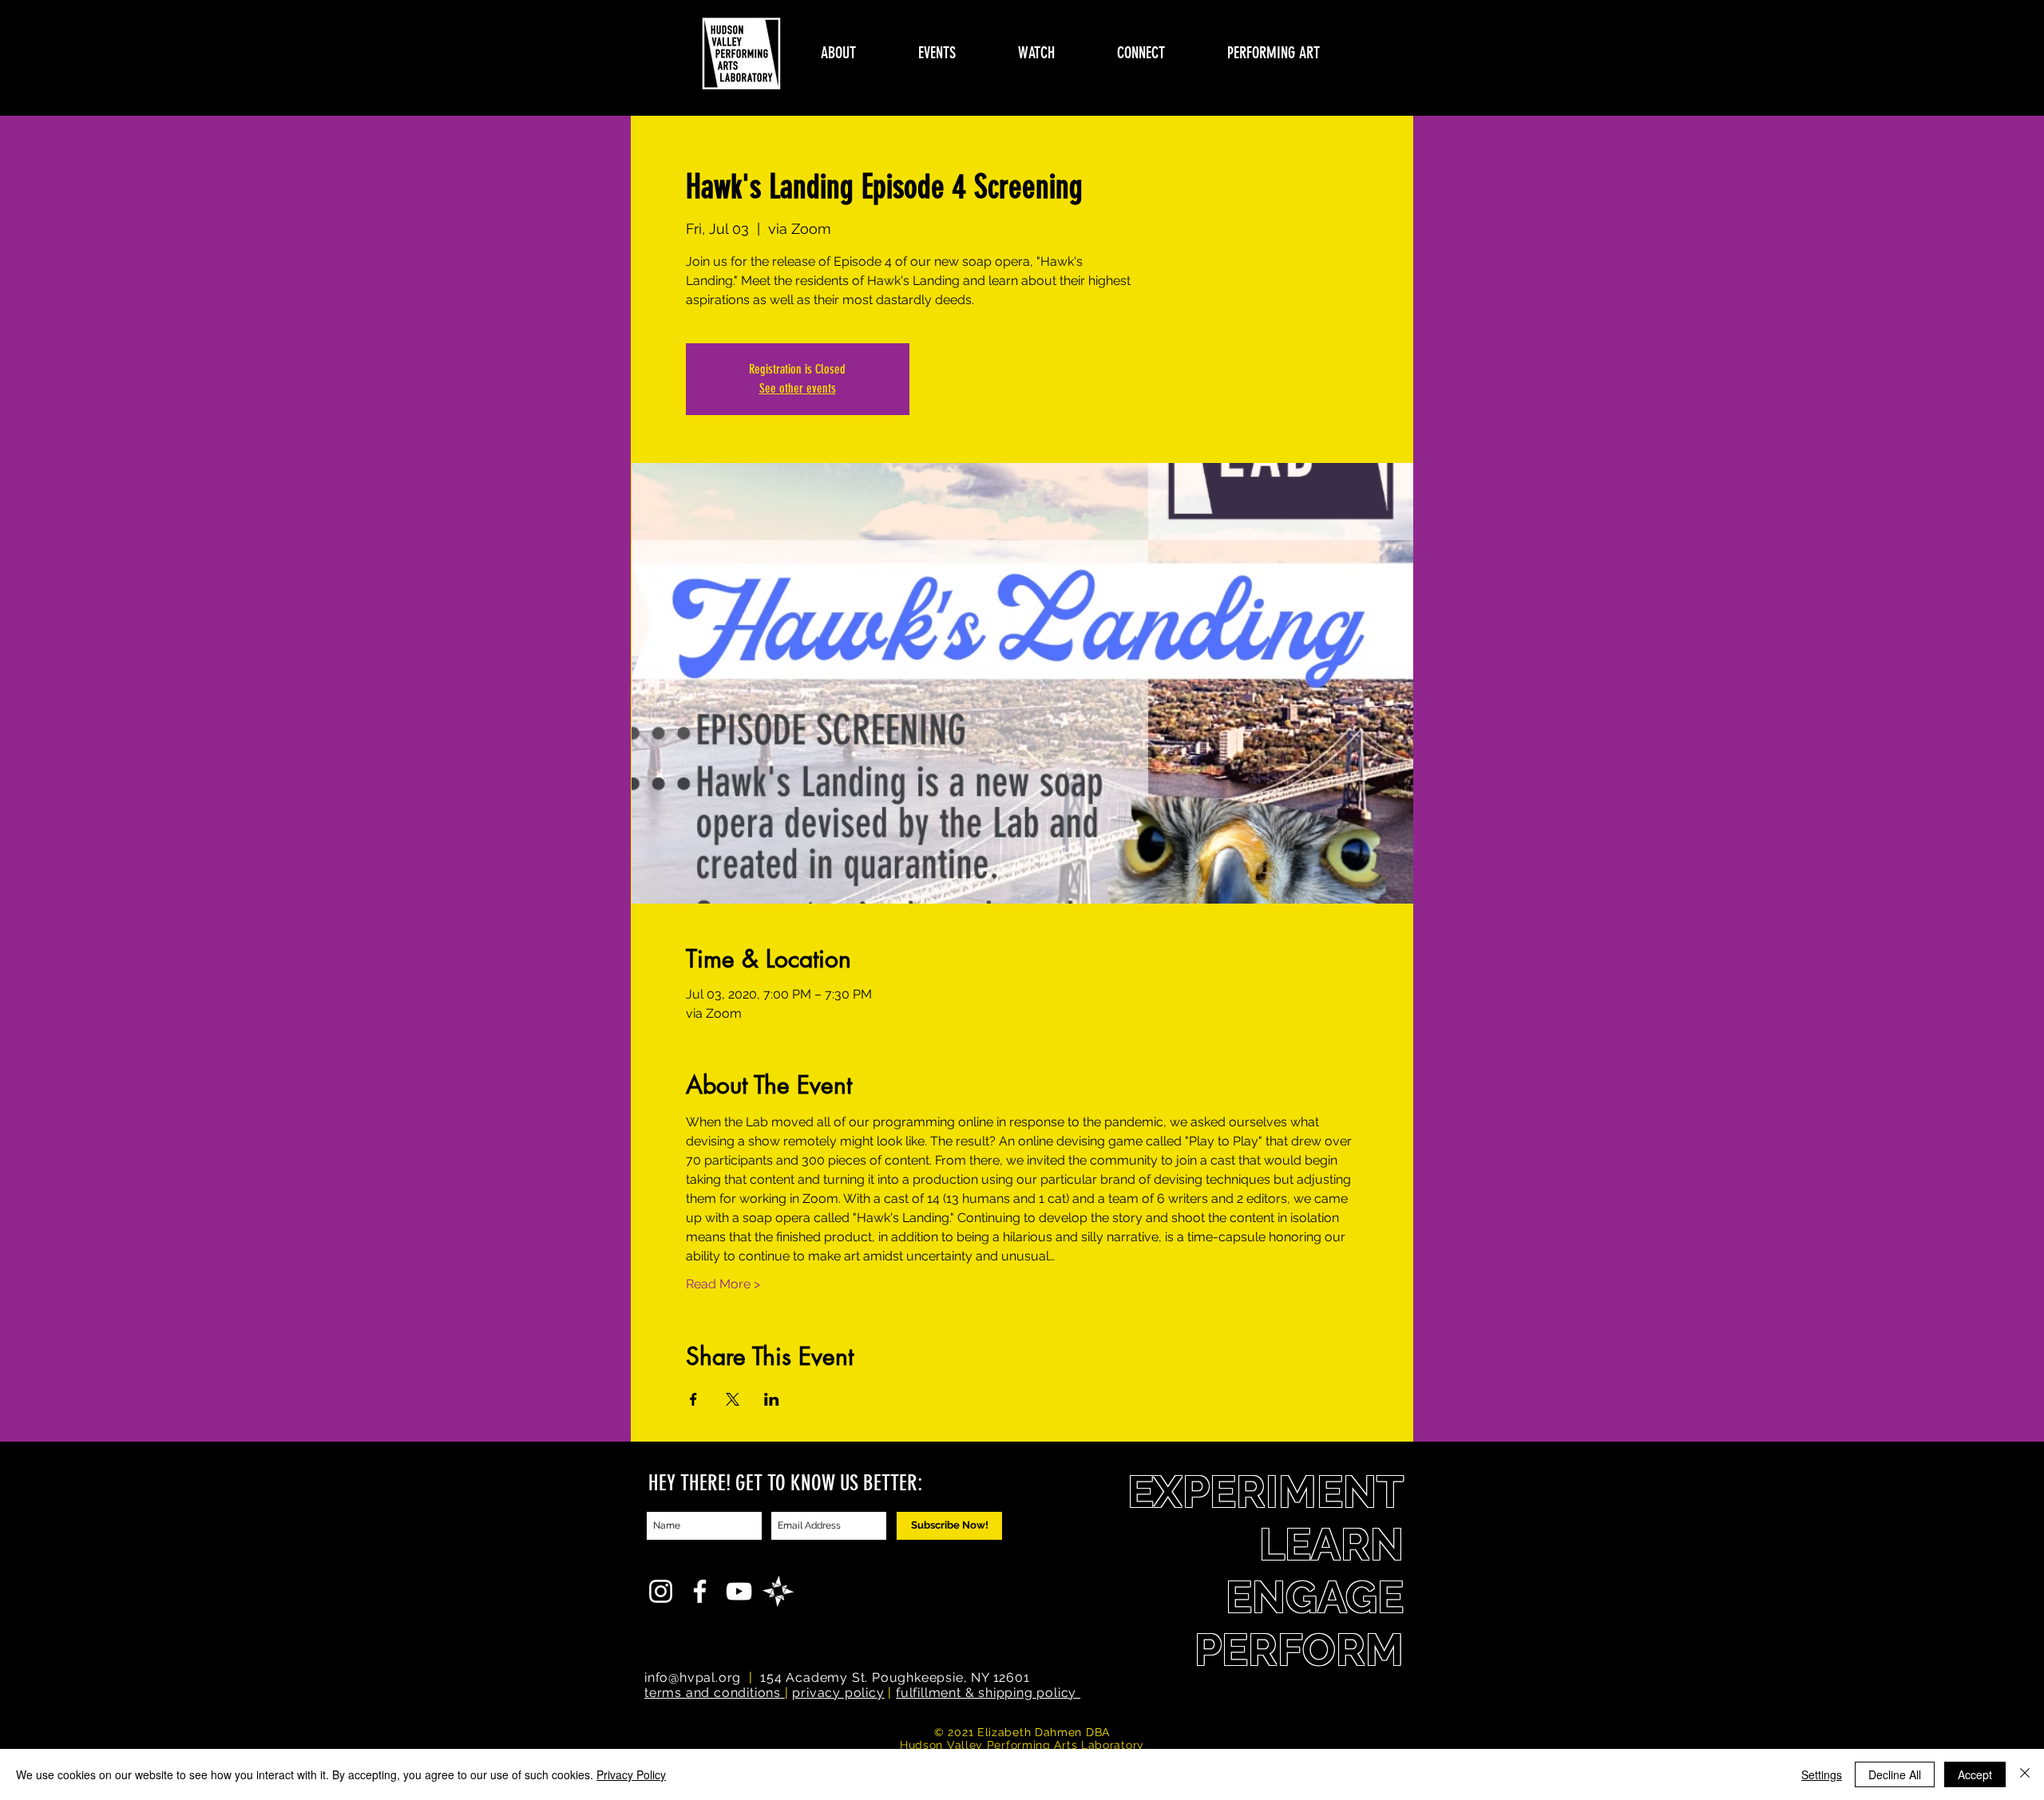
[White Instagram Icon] (661, 1591)
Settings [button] (1822, 1774)
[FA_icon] (778, 1591)
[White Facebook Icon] (700, 1591)
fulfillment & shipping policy (988, 1693)
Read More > (723, 1284)
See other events (798, 388)
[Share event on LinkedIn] (772, 1399)
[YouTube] (739, 1591)
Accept (1975, 1774)
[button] (838, 53)
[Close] (2025, 1774)
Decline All (1895, 1774)
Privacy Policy (631, 1774)
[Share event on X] (733, 1399)
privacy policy (838, 1693)
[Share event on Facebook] (693, 1399)
